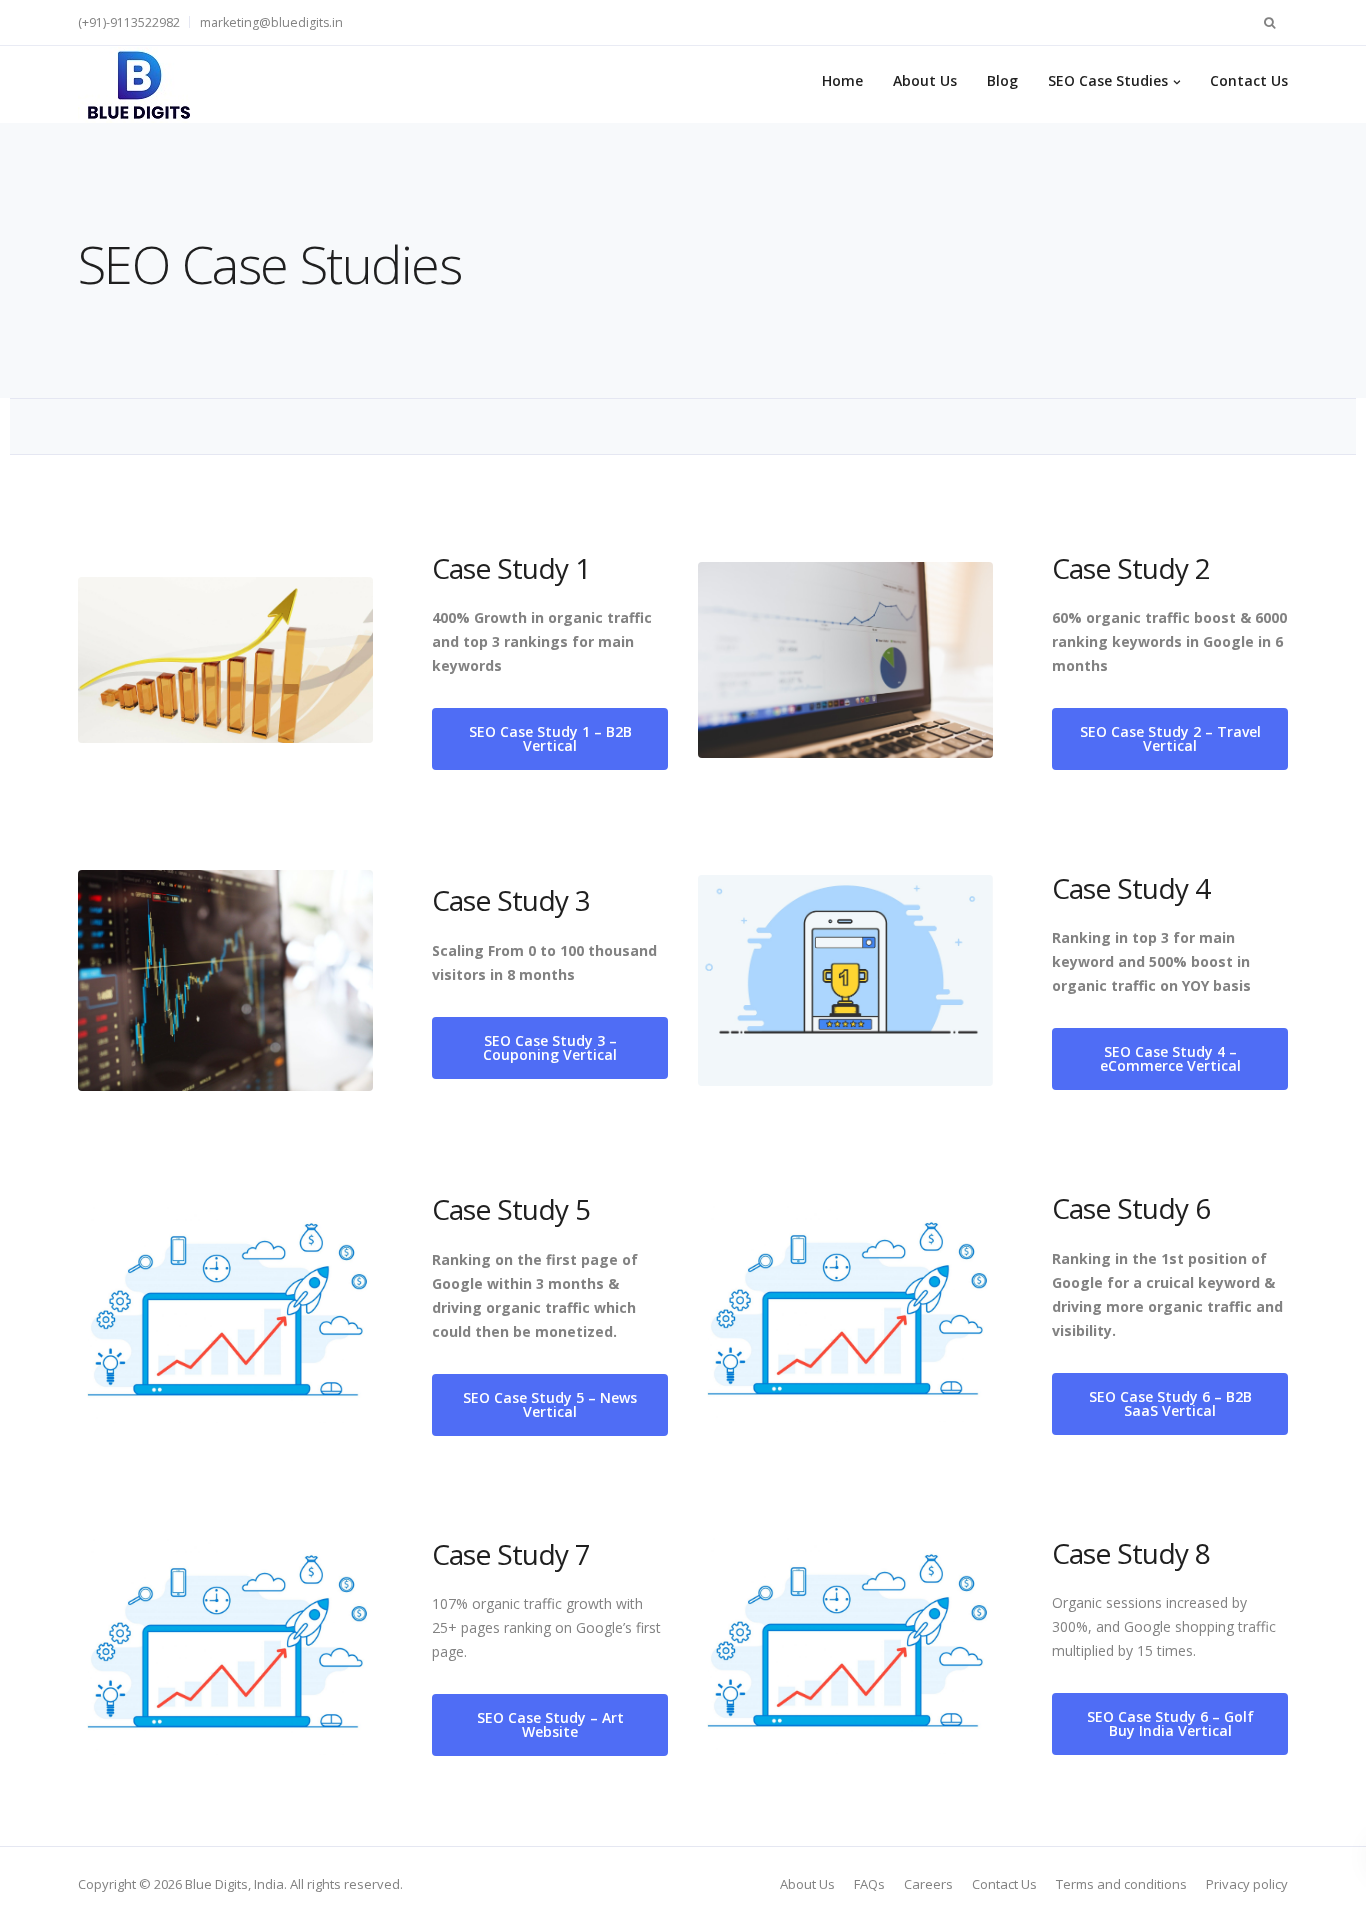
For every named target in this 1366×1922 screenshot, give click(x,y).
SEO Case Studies (1108, 80)
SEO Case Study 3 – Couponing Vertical (550, 1047)
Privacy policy (1247, 1884)
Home (842, 80)
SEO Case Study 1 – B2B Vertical (550, 738)
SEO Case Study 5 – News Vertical (550, 1404)
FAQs (869, 1884)
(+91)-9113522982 (129, 22)
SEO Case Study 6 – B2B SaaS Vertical (1170, 1403)
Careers (928, 1884)
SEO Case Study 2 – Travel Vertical (1170, 738)
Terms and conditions (1121, 1884)
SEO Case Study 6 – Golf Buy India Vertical (1170, 1723)
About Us (925, 80)
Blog (1002, 80)
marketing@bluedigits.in (271, 22)
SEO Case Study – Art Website (550, 1724)
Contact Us (1249, 80)
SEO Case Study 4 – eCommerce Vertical (1170, 1058)
